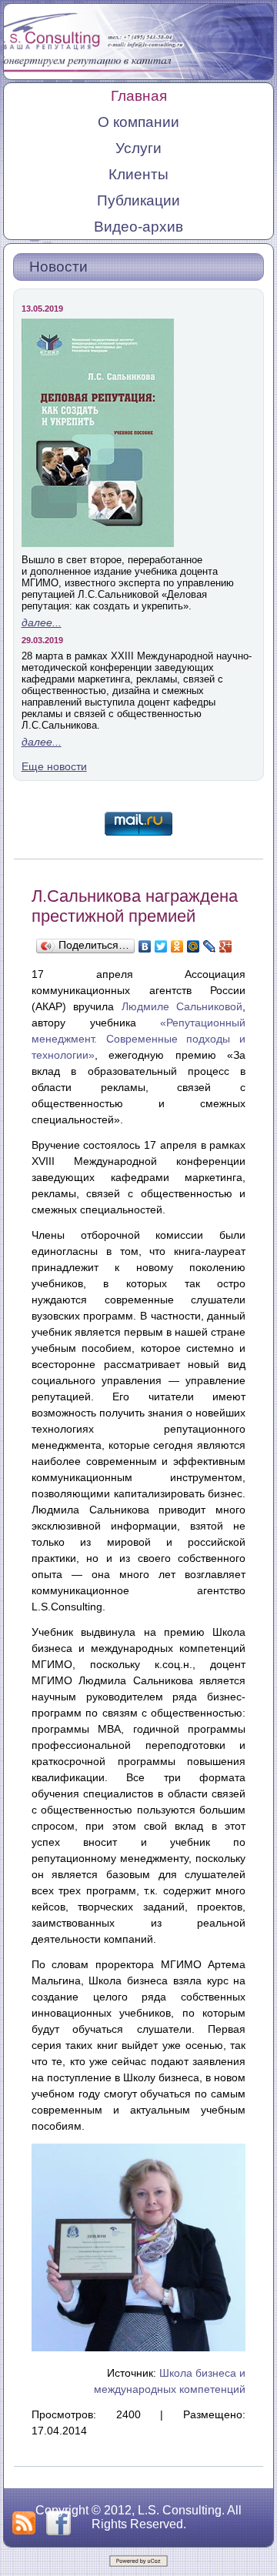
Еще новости (54, 766)
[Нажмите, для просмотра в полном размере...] (139, 2347)
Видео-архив (138, 227)
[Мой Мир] (194, 946)
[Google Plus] (226, 946)
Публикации (138, 200)
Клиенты (138, 174)
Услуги (138, 148)
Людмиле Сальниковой (182, 1006)
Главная (139, 96)
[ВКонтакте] (145, 946)
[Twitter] (161, 946)
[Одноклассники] (177, 946)
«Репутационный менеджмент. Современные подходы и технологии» (139, 1039)
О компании (138, 122)
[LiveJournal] (210, 946)
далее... (42, 622)
